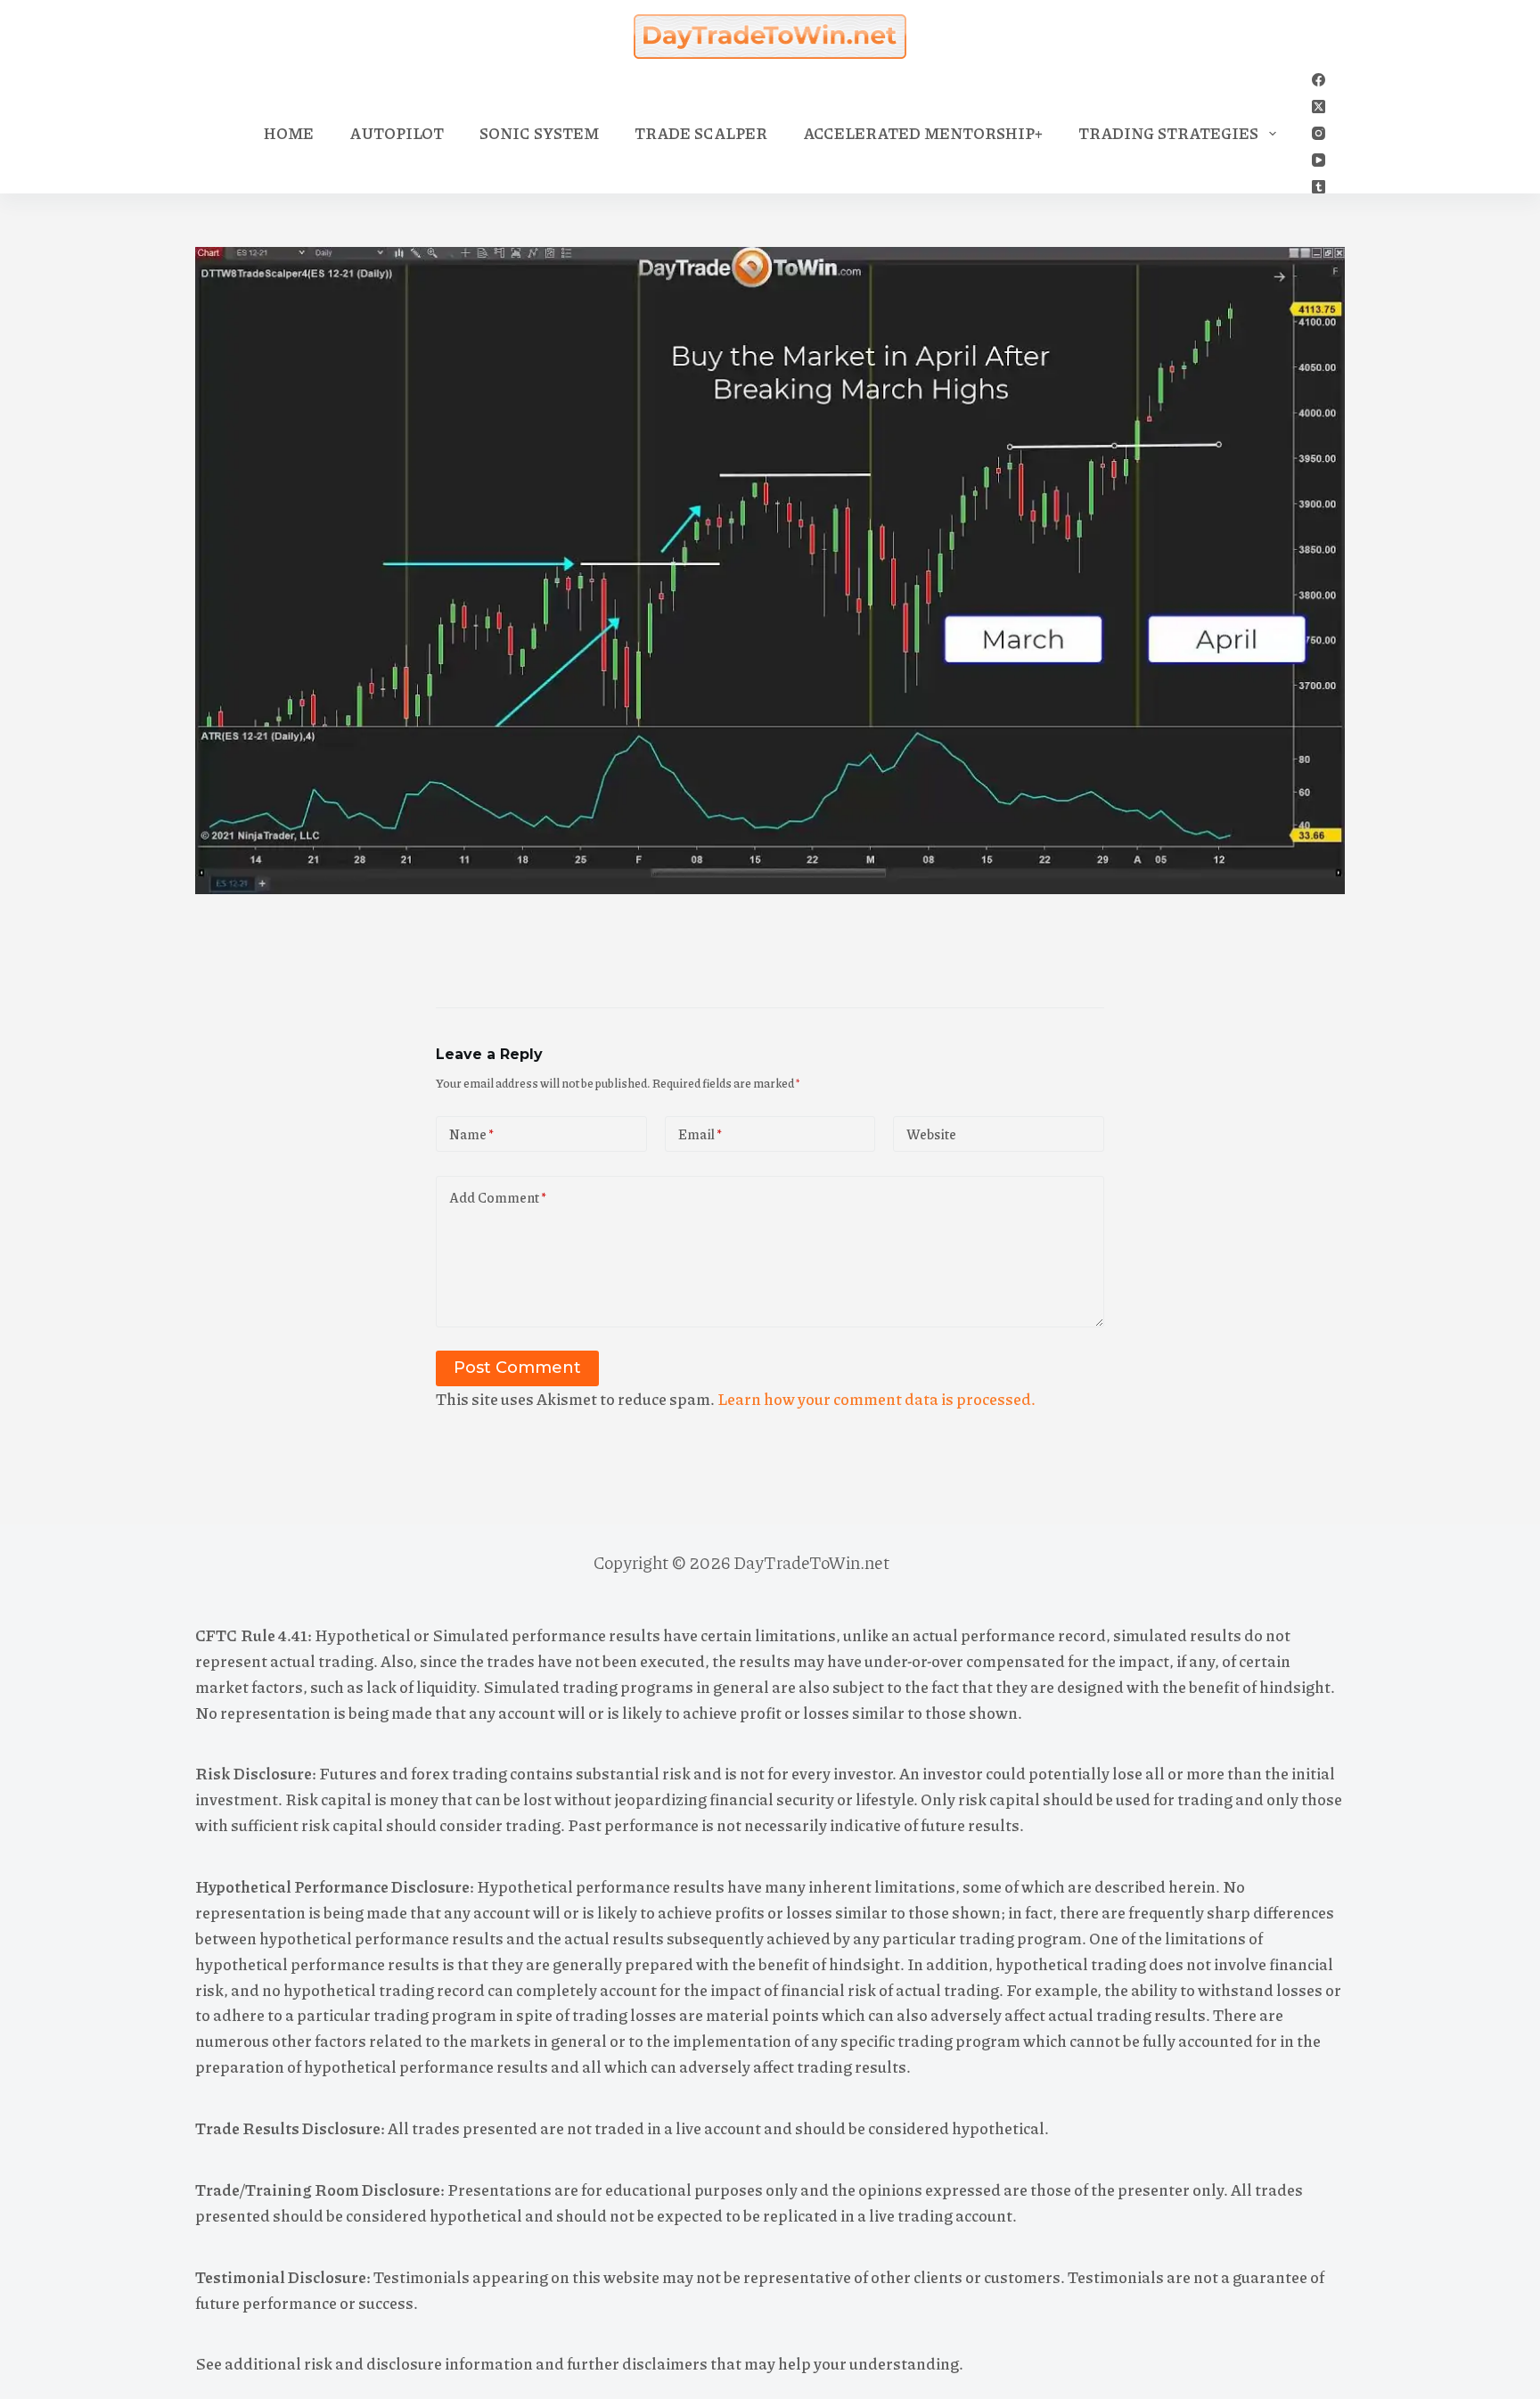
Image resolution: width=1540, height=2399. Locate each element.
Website (931, 1134)
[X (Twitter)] (1319, 107)
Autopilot (397, 133)
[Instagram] (1319, 133)
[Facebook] (1319, 80)
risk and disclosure (373, 2363)
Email (700, 1134)
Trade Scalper (701, 133)
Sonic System (539, 133)
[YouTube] (1319, 160)
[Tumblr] (1319, 187)
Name (471, 1134)
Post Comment (517, 1368)
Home (289, 133)
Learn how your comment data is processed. (876, 1399)
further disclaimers (637, 2363)
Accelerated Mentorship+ (923, 133)
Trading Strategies (1168, 133)
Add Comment (498, 1197)
